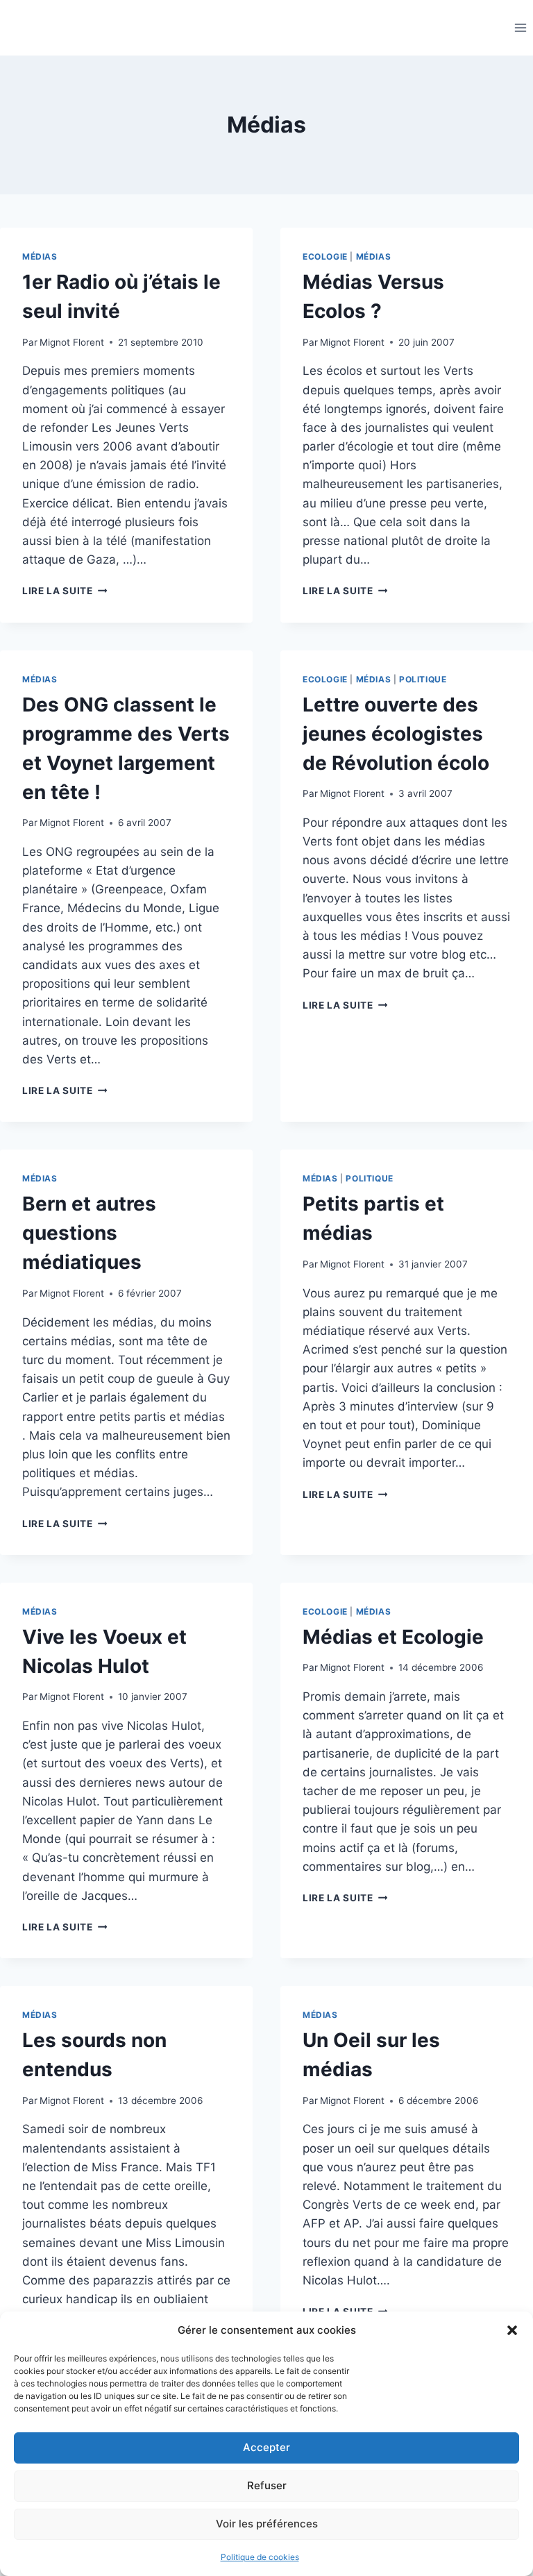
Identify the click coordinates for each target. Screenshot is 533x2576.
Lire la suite (65, 591)
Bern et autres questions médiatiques (89, 1233)
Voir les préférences (267, 2524)
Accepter (266, 2447)
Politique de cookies (260, 2557)
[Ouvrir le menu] (520, 27)
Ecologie (325, 256)
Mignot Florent (72, 342)
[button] (512, 2330)
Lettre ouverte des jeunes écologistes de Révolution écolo (396, 734)
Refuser (267, 2485)
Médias (40, 256)
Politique (423, 679)
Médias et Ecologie (393, 1637)
